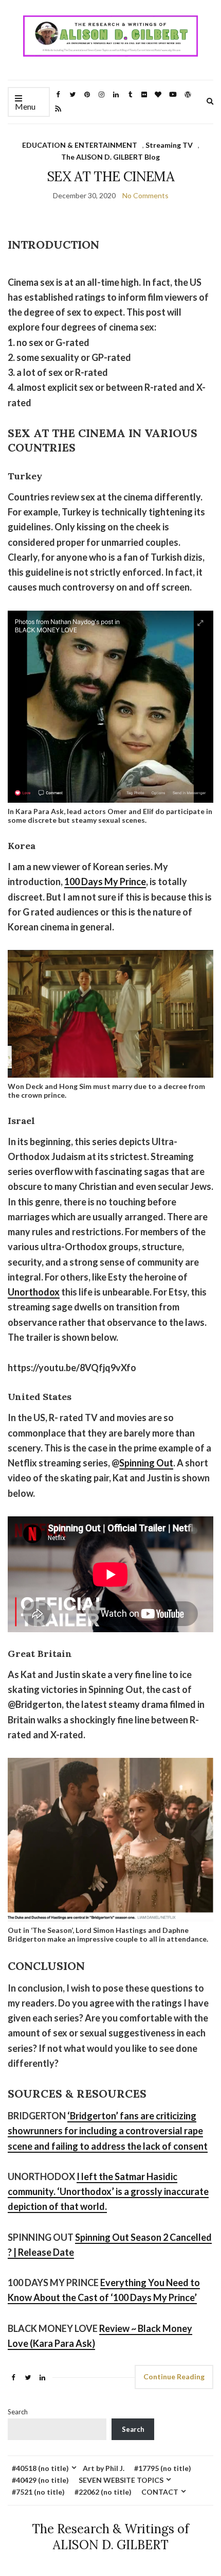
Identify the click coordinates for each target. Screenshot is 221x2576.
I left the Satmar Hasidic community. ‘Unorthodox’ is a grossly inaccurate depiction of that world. (108, 2192)
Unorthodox (34, 1292)
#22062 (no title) (103, 2492)
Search (18, 2412)
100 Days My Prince (105, 881)
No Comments (145, 195)
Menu (25, 106)
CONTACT (160, 2492)
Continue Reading (174, 2376)
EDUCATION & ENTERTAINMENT (80, 145)
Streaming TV (169, 145)
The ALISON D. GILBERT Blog (110, 157)
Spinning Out (146, 1463)
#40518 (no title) (40, 2468)
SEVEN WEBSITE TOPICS (121, 2480)
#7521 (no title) (38, 2492)
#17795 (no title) (163, 2468)
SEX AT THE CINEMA (110, 176)
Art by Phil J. (104, 2468)
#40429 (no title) (40, 2480)
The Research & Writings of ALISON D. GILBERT (110, 2537)
